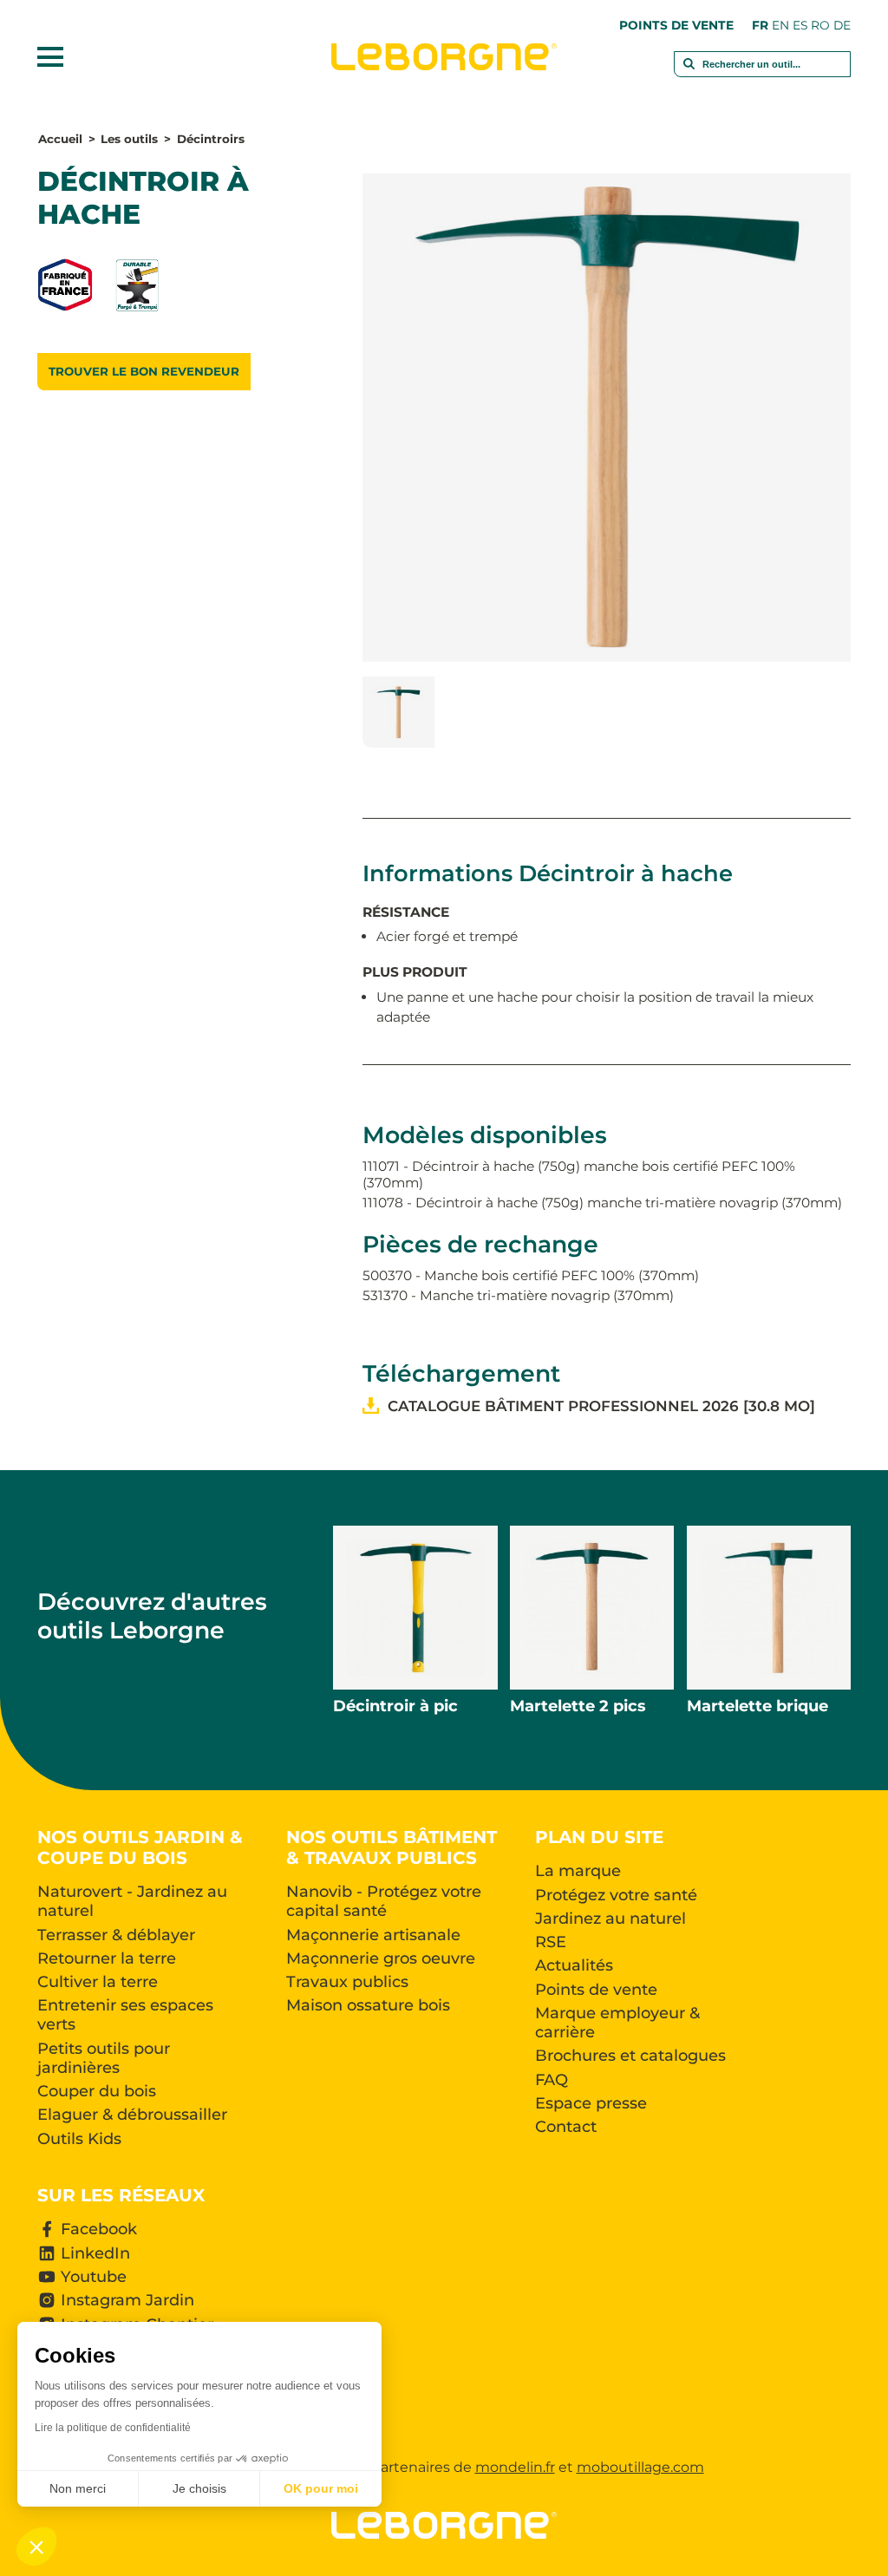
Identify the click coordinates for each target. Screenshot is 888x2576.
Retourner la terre (107, 1958)
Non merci (78, 2488)
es (800, 25)
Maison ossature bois (368, 2005)
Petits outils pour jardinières (104, 2058)
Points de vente (676, 25)
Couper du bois (97, 2091)
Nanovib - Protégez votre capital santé (384, 1901)
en (780, 25)
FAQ (552, 2080)
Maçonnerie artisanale (373, 1935)
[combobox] (763, 73)
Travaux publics (347, 1982)
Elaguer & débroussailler (132, 2115)
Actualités (574, 1965)
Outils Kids (79, 2139)
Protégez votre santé (616, 1895)
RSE (551, 1942)
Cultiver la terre (98, 1982)
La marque (578, 1871)
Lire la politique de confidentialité (113, 2428)
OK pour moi (321, 2488)
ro (820, 25)
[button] (36, 2547)
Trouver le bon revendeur (144, 371)
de (842, 25)
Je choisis (199, 2488)
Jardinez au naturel (610, 1919)
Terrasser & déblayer (116, 1935)
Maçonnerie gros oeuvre (381, 1958)
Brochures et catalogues (630, 2056)
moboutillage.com (640, 2467)
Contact (566, 2127)
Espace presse (591, 2103)
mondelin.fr (515, 2467)
